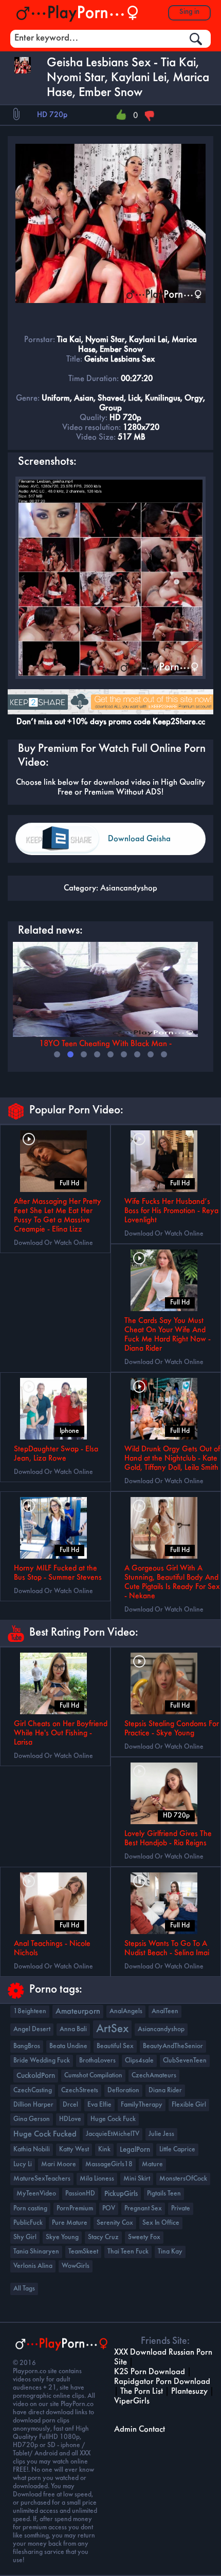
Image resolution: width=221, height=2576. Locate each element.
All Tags (24, 2289)
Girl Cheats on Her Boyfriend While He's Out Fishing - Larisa (61, 1733)
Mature (152, 2164)
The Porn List (142, 2391)
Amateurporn (78, 2012)
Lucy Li (23, 2164)
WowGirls (76, 2266)
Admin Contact (140, 2429)
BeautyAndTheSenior (173, 2046)
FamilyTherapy (142, 2105)
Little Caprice (177, 2149)
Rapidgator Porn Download (162, 2382)
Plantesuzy (189, 2391)
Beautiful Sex (115, 2046)
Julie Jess (161, 2134)
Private (181, 2209)
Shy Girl (25, 2237)
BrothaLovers (97, 2061)
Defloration (123, 2090)
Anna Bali (73, 2029)
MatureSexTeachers (42, 2179)
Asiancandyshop (129, 888)
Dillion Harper (33, 2105)
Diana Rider (165, 2090)
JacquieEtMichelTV (113, 2134)
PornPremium (75, 2209)
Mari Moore (59, 2164)
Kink (104, 2149)
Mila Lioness (97, 2179)
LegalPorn (135, 2150)
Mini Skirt (137, 2179)
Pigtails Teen (164, 2194)
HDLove (70, 2119)
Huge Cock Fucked (45, 2134)
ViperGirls (132, 2401)
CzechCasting (33, 2090)
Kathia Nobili (32, 2149)
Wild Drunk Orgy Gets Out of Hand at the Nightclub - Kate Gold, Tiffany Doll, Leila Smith (172, 1459)
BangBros (27, 2046)
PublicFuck (28, 2223)
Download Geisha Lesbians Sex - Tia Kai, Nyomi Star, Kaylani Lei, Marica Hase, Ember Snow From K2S (154, 845)
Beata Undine (68, 2046)
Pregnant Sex (143, 2209)
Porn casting (30, 2209)
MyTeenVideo (36, 2194)
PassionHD (80, 2194)
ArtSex (112, 2029)
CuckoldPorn (36, 2076)
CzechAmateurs (154, 2076)
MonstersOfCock (183, 2179)
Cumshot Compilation (93, 2076)
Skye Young (62, 2237)
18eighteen (30, 2011)
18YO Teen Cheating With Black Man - (105, 1044)
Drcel (70, 2105)
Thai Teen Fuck (128, 2252)
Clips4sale (139, 2061)
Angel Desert (32, 2029)
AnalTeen (165, 2011)
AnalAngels (126, 2011)
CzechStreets (80, 2090)
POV (109, 2209)
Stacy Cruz (103, 2237)
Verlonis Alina (33, 2266)
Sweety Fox (144, 2237)
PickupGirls (121, 2194)
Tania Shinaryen (36, 2252)
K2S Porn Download (150, 2372)
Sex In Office (161, 2223)
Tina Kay (170, 2252)
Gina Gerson (32, 2119)
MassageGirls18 (109, 2164)
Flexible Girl (189, 2105)
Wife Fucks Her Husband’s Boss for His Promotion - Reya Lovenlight (171, 1211)
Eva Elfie (99, 2105)
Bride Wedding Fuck (42, 2061)
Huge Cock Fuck (113, 2119)
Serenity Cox (115, 2223)
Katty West (74, 2149)
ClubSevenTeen (185, 2061)
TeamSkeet (83, 2252)
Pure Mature (70, 2223)
